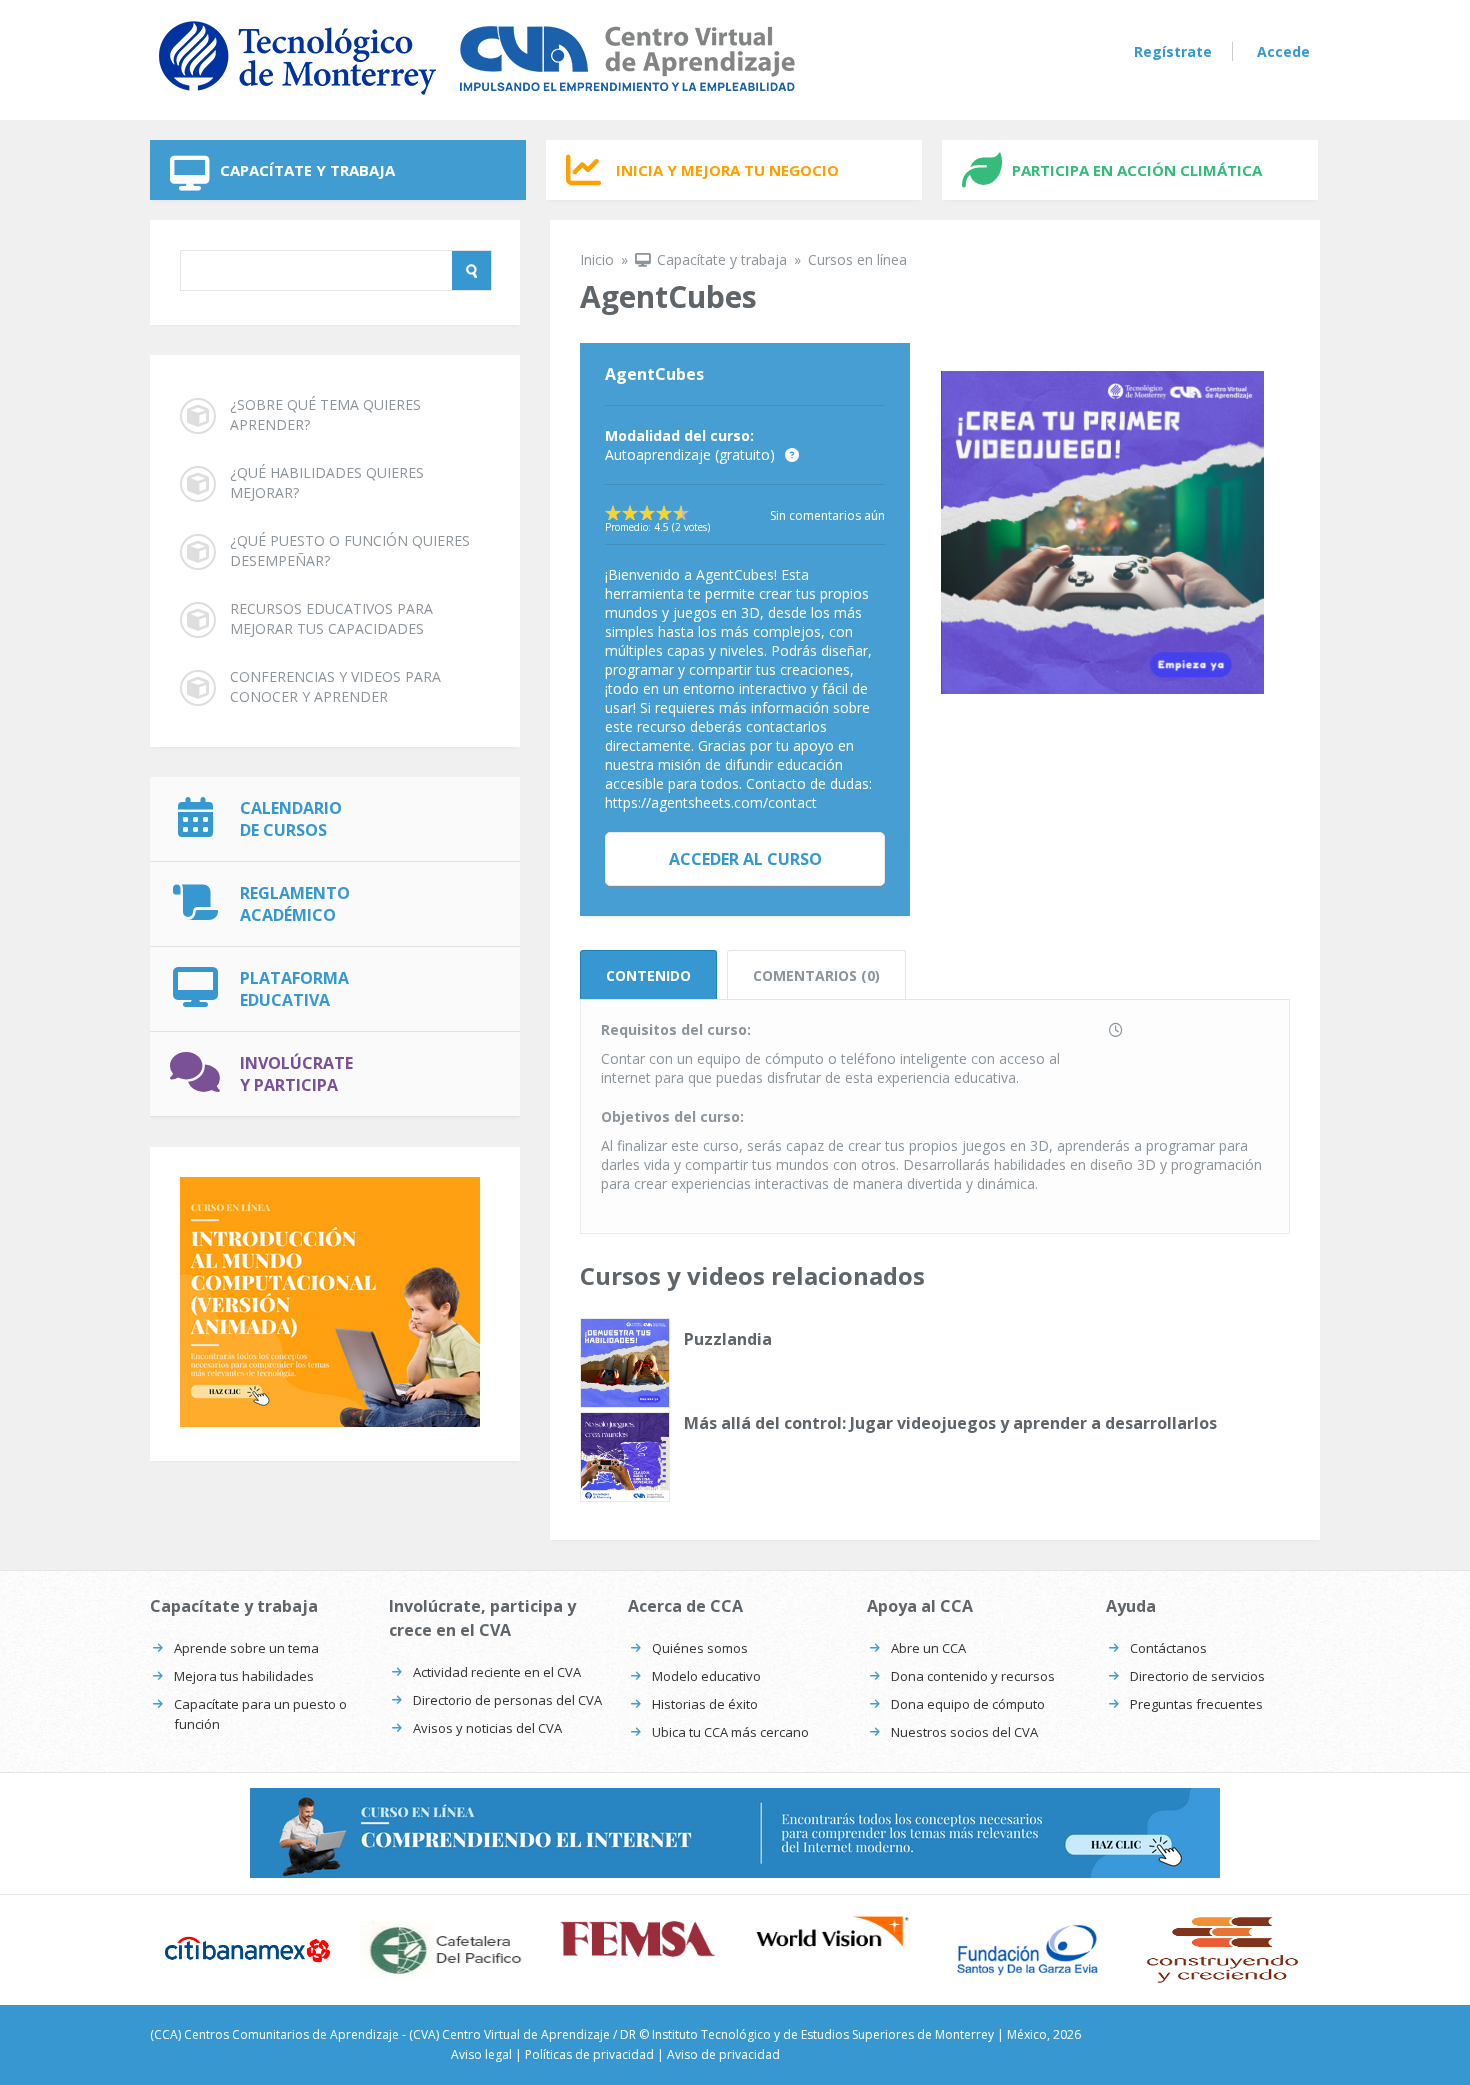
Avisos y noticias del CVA (487, 1728)
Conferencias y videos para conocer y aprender (335, 686)
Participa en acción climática (1137, 170)
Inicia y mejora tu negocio (727, 170)
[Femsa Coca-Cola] (637, 1939)
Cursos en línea (857, 259)
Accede (1283, 51)
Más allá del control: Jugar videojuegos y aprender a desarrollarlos (950, 1423)
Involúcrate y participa (296, 1074)
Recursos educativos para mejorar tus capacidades (331, 618)
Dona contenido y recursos (973, 1676)
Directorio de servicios (1197, 1676)
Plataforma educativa (294, 989)
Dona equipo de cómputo (968, 1704)
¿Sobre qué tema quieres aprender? (325, 414)
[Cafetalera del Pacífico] (442, 1950)
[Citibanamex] (247, 1949)
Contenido (648, 975)
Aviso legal (481, 2054)
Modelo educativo (706, 1676)
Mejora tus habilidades (244, 1676)
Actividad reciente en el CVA (497, 1672)
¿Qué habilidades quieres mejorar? (327, 482)
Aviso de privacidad (723, 2054)
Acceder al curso (745, 859)
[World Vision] (832, 1931)
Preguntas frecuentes (1196, 1704)
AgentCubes (654, 374)
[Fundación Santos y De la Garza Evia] (1027, 1950)
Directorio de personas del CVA (507, 1700)
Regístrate (1173, 51)
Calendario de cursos (291, 819)
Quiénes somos (700, 1648)
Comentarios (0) (816, 975)
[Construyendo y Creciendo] (1222, 1950)
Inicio (597, 259)
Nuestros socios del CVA (964, 1732)
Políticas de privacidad (589, 2054)
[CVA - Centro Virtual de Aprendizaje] (477, 98)
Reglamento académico (295, 904)
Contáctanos (1168, 1648)
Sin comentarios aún (827, 515)
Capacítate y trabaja (307, 170)
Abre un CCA (928, 1648)
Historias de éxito (705, 1704)
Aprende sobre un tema (246, 1648)
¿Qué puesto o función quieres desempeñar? (350, 550)
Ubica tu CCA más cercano (730, 1732)
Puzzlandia (728, 1339)
